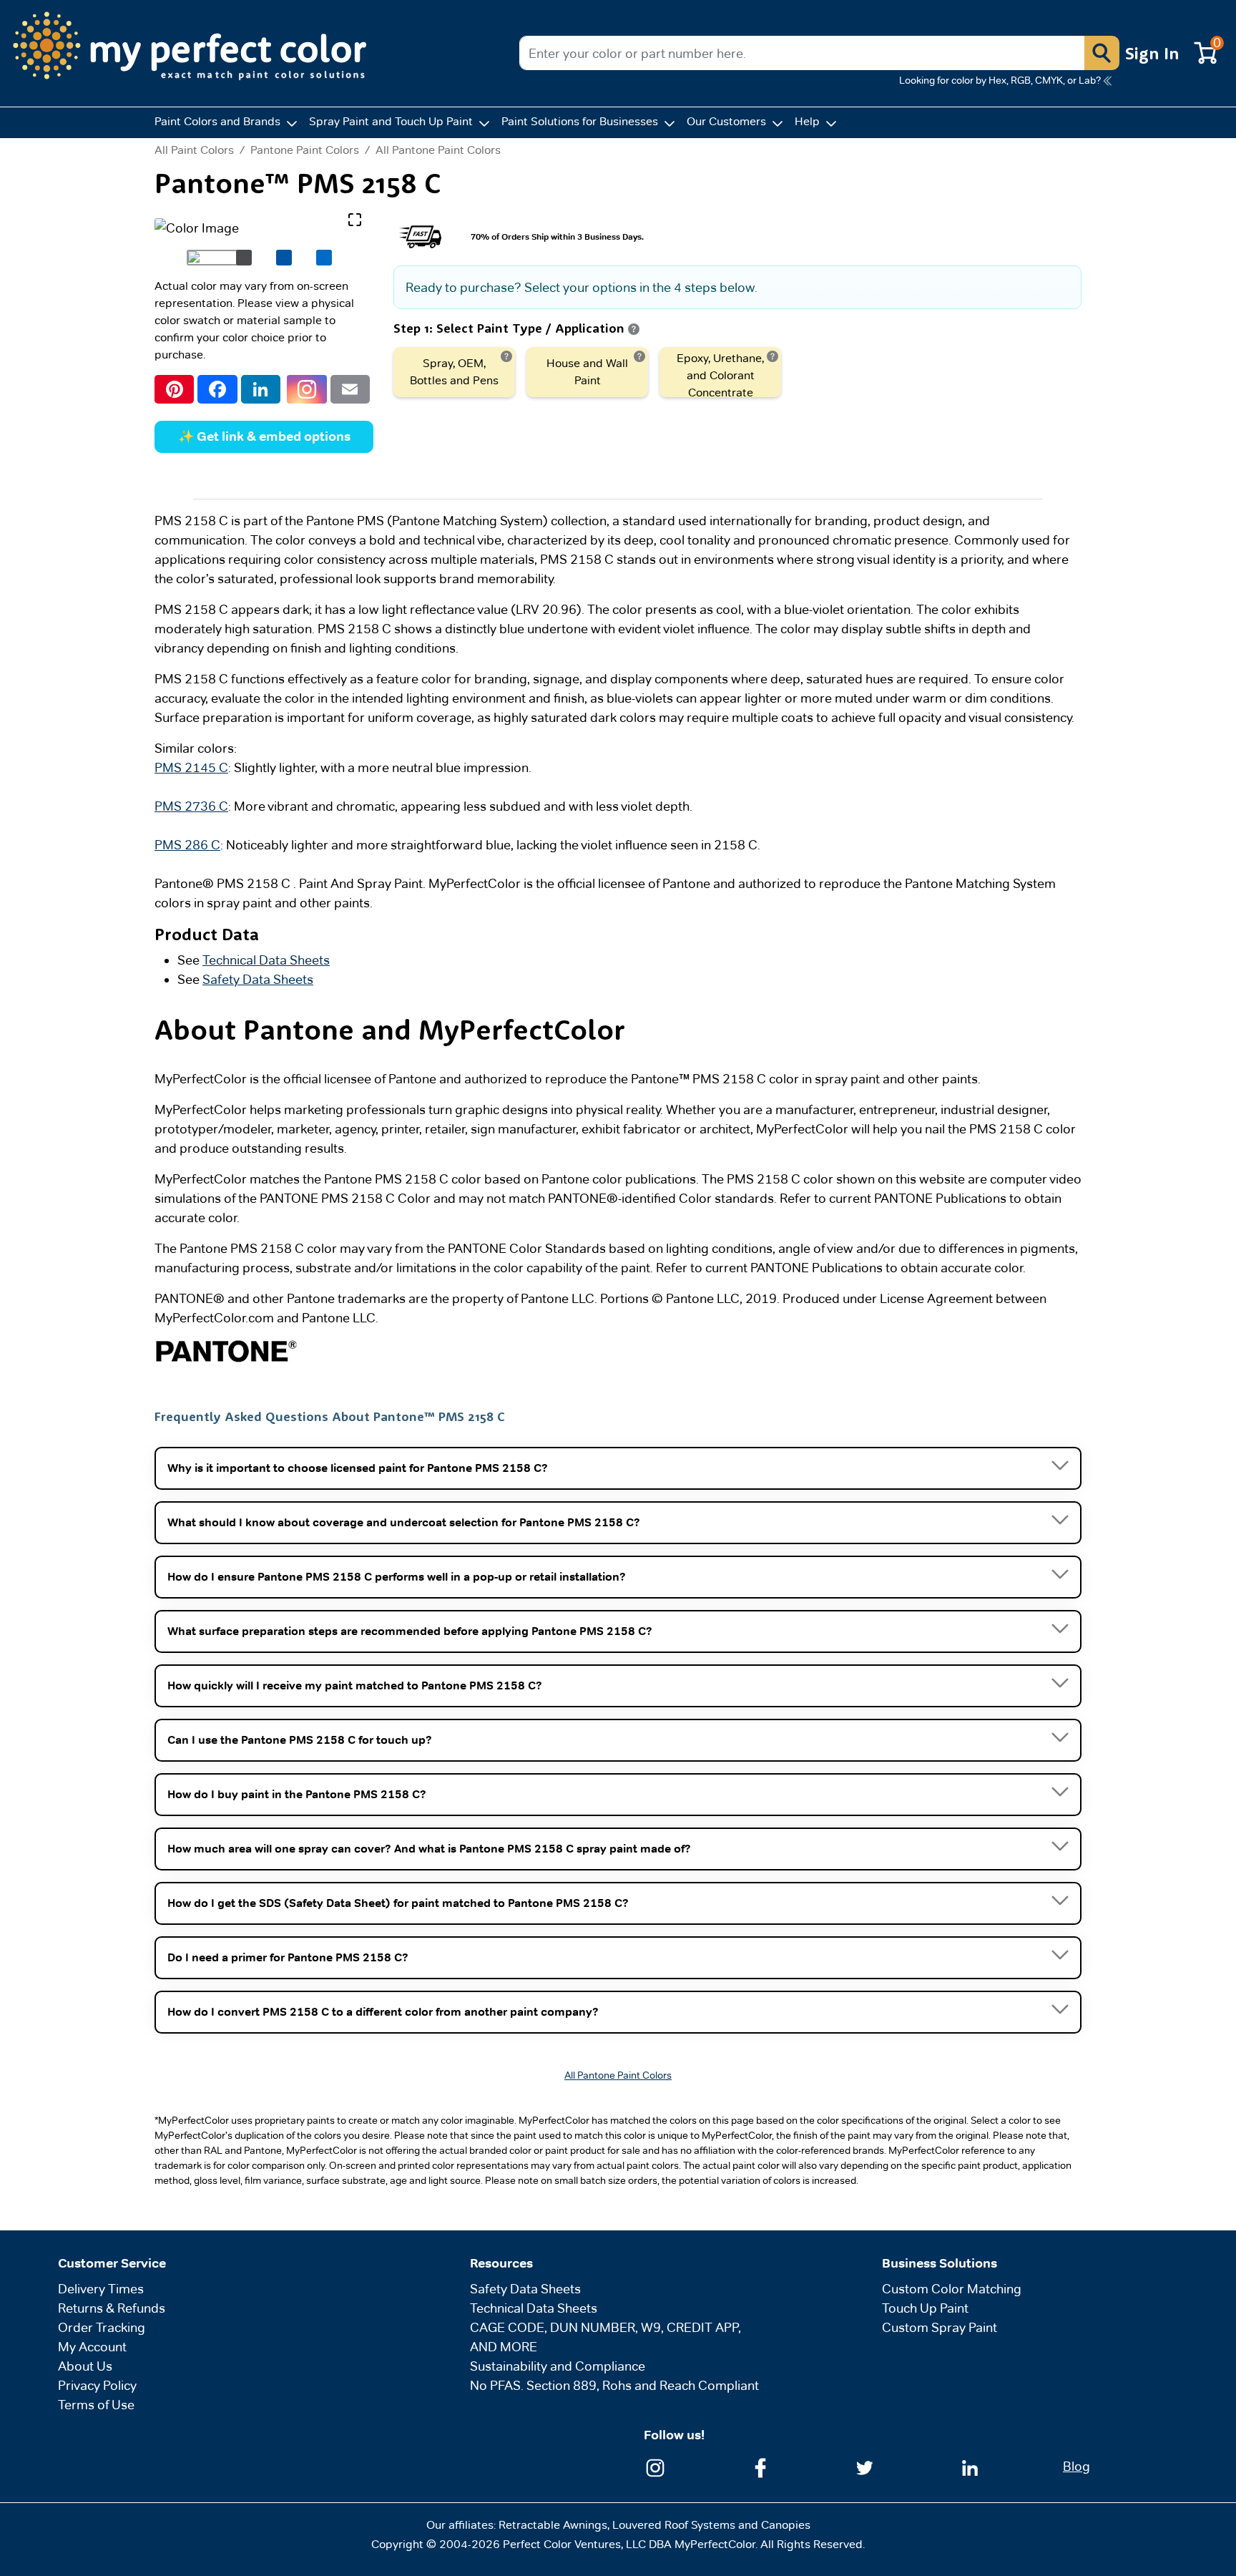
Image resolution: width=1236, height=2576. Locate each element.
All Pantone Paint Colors (438, 150)
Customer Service (112, 2263)
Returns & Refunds (112, 2308)
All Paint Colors (194, 150)
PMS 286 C (187, 845)
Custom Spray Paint (940, 2327)
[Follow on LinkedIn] (970, 2466)
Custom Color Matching (952, 2289)
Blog (1076, 2466)
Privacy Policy (97, 2385)
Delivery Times (101, 2289)
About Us (85, 2366)
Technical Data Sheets (266, 960)
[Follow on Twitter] (865, 2466)
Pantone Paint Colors (305, 150)
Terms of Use (96, 2405)
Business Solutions (940, 2263)
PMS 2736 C (191, 806)
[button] (1102, 53)
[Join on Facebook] (760, 2466)
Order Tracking (102, 2327)
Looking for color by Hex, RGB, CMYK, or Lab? (1000, 80)
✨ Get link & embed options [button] (264, 436)
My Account (92, 2347)
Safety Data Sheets (258, 979)
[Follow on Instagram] (655, 2466)
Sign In (1152, 53)
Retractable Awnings (553, 2525)
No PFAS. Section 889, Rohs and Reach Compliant (614, 2385)
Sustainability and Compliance (558, 2366)
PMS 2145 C (191, 767)
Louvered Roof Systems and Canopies (711, 2525)
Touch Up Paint (925, 2308)
